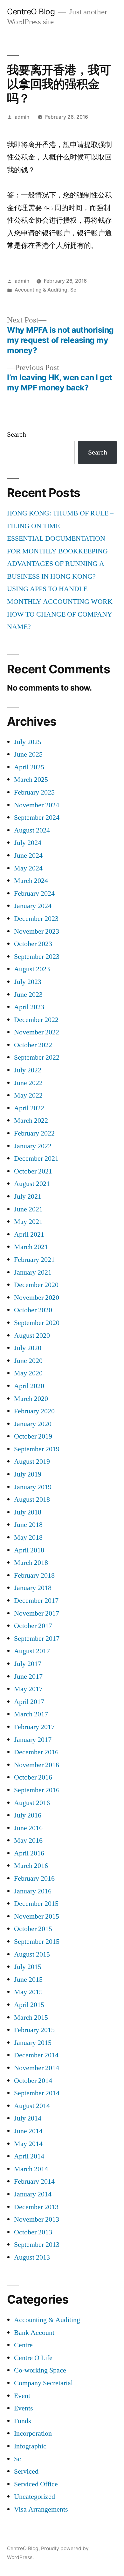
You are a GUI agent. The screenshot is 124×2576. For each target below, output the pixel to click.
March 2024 (31, 881)
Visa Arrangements (41, 2509)
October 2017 (33, 1626)
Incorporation (33, 2433)
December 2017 (36, 1601)
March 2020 (31, 1399)
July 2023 (28, 982)
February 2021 (34, 1260)
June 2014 (28, 2131)
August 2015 (32, 1954)
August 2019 (32, 1462)
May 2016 (28, 1840)
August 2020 (32, 1336)
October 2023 (33, 944)
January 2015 (33, 2043)
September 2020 (37, 1323)
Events (24, 2408)
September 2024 (37, 818)
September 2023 (37, 957)
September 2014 (37, 2093)
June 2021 (28, 1209)
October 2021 (33, 1171)
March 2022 (31, 1121)
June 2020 (28, 1361)
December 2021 (36, 1158)
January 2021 (33, 1272)
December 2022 (36, 1020)
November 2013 (37, 2219)
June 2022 (28, 1083)
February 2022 (34, 1133)
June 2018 (28, 1525)
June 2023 (28, 995)
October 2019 (33, 1436)
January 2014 (33, 2194)
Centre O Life (33, 2358)
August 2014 (32, 2106)
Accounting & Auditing (41, 290)
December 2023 (36, 919)
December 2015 (36, 1904)
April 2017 (29, 1702)
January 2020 (33, 1424)
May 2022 (28, 1095)
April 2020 (29, 1386)
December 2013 (36, 2207)
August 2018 (32, 1499)
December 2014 (36, 2055)
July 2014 (28, 2118)
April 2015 (29, 2005)
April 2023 (29, 1007)
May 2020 (28, 1373)
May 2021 (28, 1222)
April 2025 (29, 767)
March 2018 (31, 1563)
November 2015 (37, 1916)
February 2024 (34, 893)
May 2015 (28, 1992)
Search (17, 434)
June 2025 (28, 754)
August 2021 (32, 1184)
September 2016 (37, 1790)
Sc (73, 290)
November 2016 (37, 1765)
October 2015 (33, 1929)
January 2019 (33, 1487)
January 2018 (33, 1588)
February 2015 (34, 2030)
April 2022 (29, 1108)
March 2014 (31, 2169)
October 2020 (33, 1310)
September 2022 (37, 1057)
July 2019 (28, 1474)
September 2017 (37, 1639)
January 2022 (33, 1146)
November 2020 (37, 1298)
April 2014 (29, 2156)
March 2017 (31, 1714)
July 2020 (28, 1348)
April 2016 (29, 1853)
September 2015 (37, 1942)
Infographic (30, 2446)
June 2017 (28, 1677)
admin (22, 117)
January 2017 (33, 1740)
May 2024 (28, 868)
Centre (23, 2345)
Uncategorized (34, 2497)
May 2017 (28, 1689)
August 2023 (32, 969)
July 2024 (28, 843)
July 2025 (28, 742)
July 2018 (28, 1512)
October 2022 (33, 1045)
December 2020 (36, 1285)
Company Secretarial (43, 2383)
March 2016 (31, 1866)
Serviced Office (36, 2484)
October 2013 (33, 2232)
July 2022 (28, 1070)
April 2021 (29, 1234)
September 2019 (37, 1449)
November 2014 (37, 2068)
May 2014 (28, 2144)
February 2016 (34, 1878)
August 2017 (32, 1651)
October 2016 (33, 1777)
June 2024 (28, 855)
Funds (23, 2421)
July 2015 (28, 1967)
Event (22, 2396)
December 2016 (36, 1752)
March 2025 (31, 780)
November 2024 (37, 805)
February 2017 (34, 1727)
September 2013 (37, 2245)
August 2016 (32, 1803)
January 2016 (33, 1891)
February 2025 (34, 792)
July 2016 (28, 1815)
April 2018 (29, 1550)
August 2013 (32, 2257)
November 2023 (37, 931)
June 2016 (28, 1828)
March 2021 (31, 1247)
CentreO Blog (31, 11)
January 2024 (33, 906)
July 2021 (28, 1196)
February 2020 (34, 1411)
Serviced (26, 2471)
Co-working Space (40, 2370)
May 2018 (28, 1537)
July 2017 (28, 1664)
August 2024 (32, 830)
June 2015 (28, 1980)
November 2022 (37, 1032)
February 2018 (34, 1575)
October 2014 (33, 2081)
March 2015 (31, 2017)
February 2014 (34, 2181)
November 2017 (37, 1613)
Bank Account (34, 2333)
